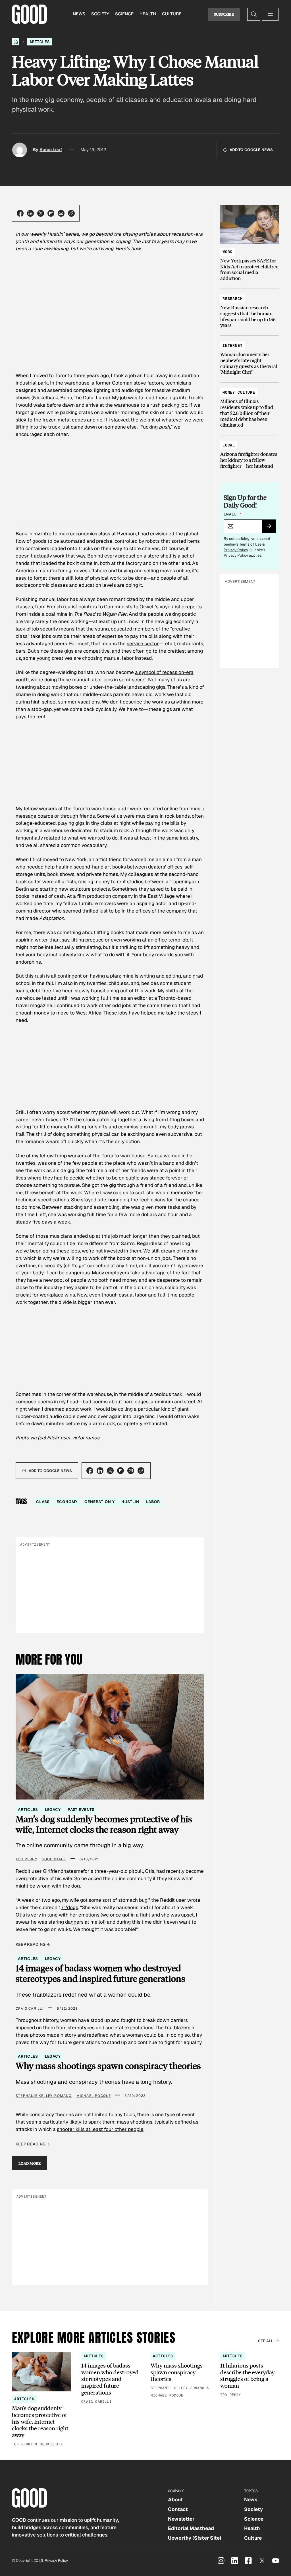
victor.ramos (86, 1438)
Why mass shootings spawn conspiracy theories (108, 2066)
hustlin (130, 1502)
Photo (22, 1438)
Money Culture (239, 392)
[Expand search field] (254, 14)
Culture (172, 14)
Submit (271, 528)
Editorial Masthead (191, 2528)
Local (229, 445)
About (175, 2500)
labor (153, 1502)
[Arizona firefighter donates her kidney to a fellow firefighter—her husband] (250, 453)
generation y (99, 1502)
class (43, 1502)
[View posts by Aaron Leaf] (20, 150)
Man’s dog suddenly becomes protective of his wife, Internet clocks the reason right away (104, 1824)
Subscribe (224, 14)
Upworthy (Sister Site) (195, 2538)
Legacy (53, 1810)
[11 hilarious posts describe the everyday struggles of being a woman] (250, 2375)
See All (266, 2341)
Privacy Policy (236, 550)
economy (67, 1502)
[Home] (16, 42)
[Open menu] (270, 14)
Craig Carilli (29, 2009)
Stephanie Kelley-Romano (44, 2096)
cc (42, 1438)
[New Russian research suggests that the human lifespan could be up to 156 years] (250, 309)
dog (75, 1886)
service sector (143, 644)
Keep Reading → (33, 1944)
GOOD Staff (54, 1859)
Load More (30, 2163)
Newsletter (181, 2519)
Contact (178, 2509)
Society (100, 14)
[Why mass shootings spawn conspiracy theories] (180, 2375)
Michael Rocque (94, 2096)
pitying (130, 234)
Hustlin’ (56, 234)
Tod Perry (26, 1859)
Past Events (81, 1810)
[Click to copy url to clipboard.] (71, 213)
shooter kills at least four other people (100, 2129)
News (79, 14)
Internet (233, 346)
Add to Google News (251, 150)
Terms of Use (250, 544)
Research (233, 299)
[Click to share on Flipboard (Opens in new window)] (51, 213)
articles (147, 234)
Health (148, 14)
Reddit (167, 1900)
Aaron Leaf (51, 150)
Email (233, 514)
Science (124, 14)
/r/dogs (70, 1907)
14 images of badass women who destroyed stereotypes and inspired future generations (100, 1973)
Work (227, 252)
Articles (40, 42)
